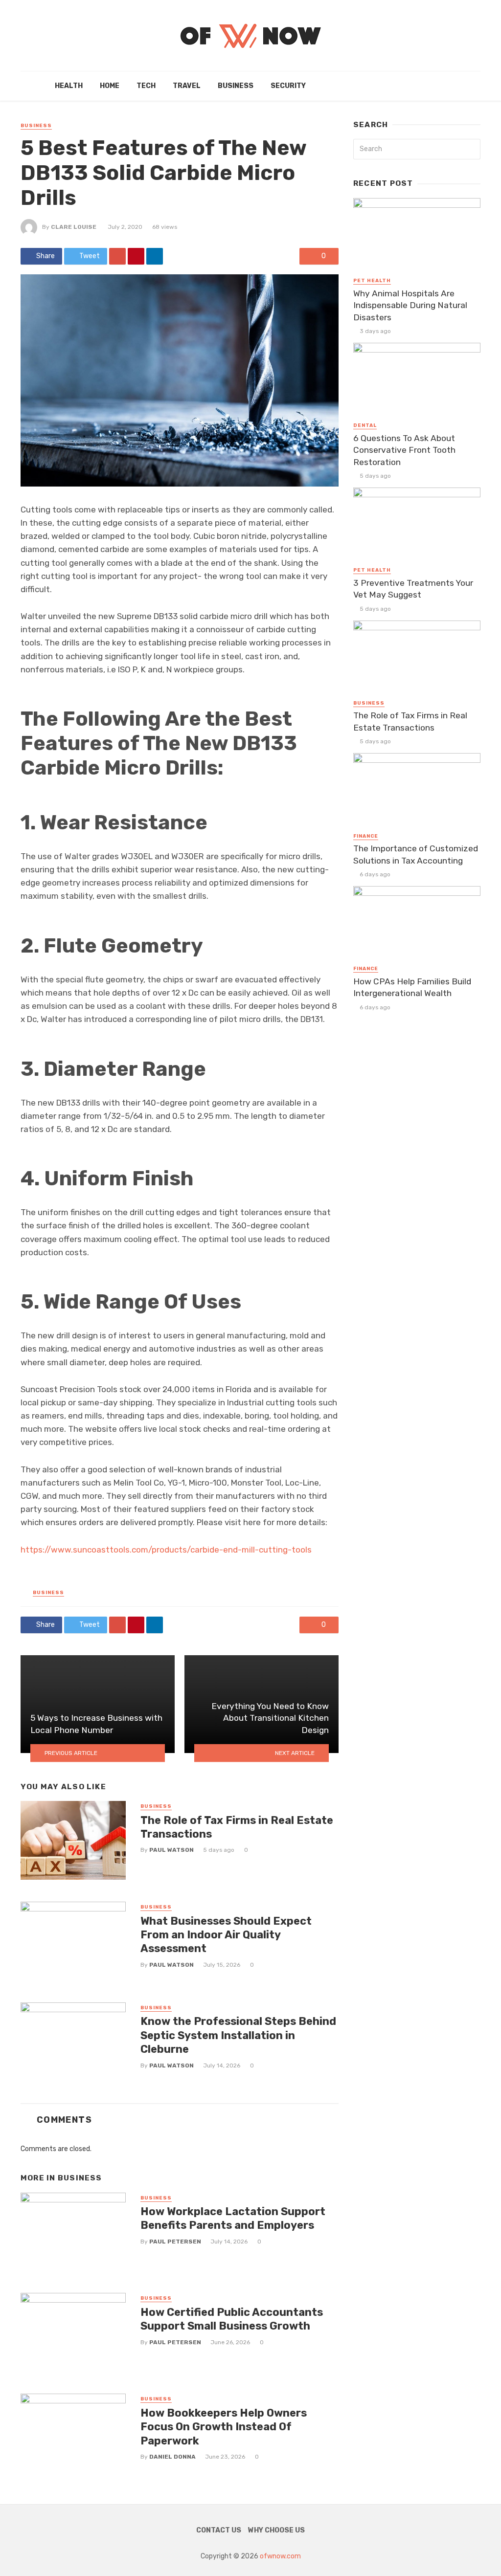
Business (236, 86)
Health (69, 86)
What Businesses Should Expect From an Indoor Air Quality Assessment (226, 1935)
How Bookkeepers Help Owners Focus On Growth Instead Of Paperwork (224, 2427)
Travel (187, 86)
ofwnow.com (280, 2556)
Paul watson (171, 1850)
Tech (146, 86)
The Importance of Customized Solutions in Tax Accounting (416, 855)
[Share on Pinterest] (136, 256)
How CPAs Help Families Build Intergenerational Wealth (412, 988)
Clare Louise (74, 227)
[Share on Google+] (117, 256)
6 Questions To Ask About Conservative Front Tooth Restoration (404, 450)
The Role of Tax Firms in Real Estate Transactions (237, 1827)
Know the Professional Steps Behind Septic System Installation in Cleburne (238, 2035)
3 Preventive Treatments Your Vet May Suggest (413, 589)
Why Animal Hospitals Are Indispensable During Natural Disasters (410, 305)
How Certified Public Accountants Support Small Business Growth (232, 2319)
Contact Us (219, 2530)
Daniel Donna (172, 2457)
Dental (365, 425)
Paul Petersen (175, 2242)
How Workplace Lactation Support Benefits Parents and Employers (233, 2218)
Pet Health (372, 281)
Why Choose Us (276, 2530)
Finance (366, 836)
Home (110, 86)
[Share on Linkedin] (155, 256)
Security (288, 86)
